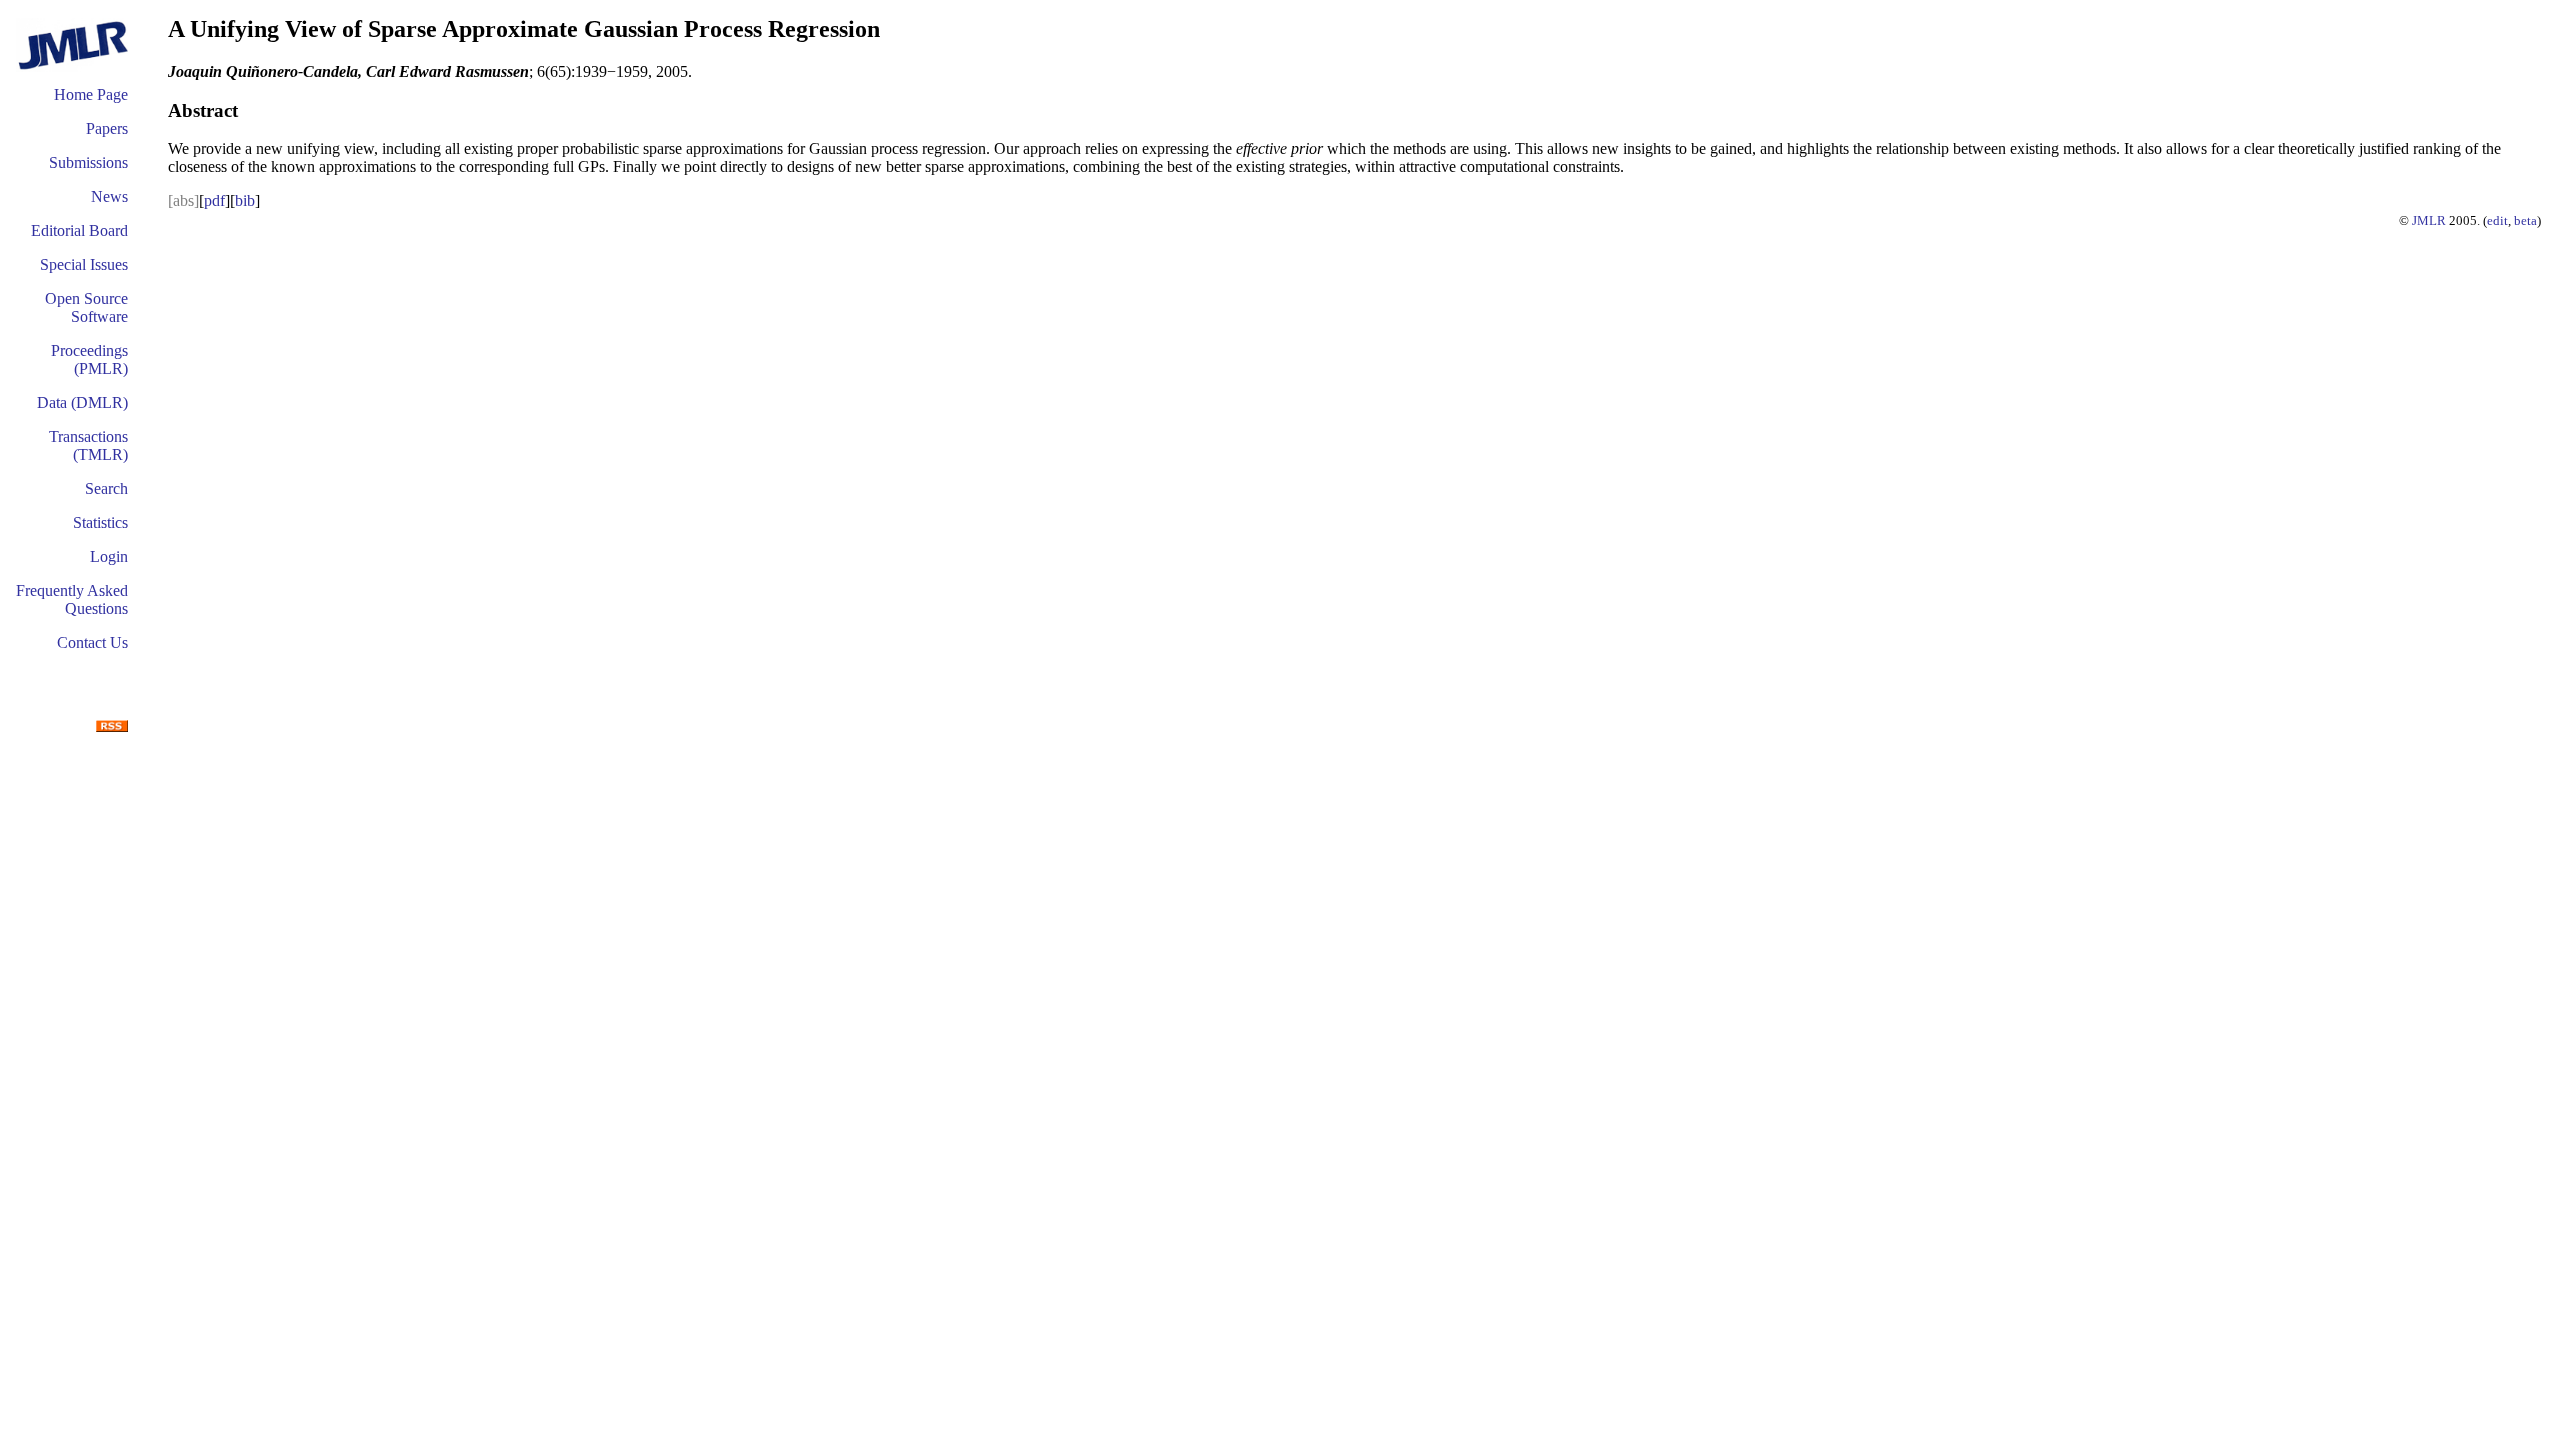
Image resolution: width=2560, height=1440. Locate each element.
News (109, 196)
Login (109, 556)
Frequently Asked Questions (72, 599)
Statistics (100, 522)
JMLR (2429, 220)
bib (245, 200)
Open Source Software (86, 307)
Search (106, 488)
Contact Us (92, 642)
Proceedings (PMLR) (89, 359)
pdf (214, 200)
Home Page (91, 94)
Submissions (88, 162)
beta (2525, 220)
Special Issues (84, 264)
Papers (107, 128)
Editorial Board (79, 230)
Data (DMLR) (82, 402)
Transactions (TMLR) (88, 445)
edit (2497, 220)
